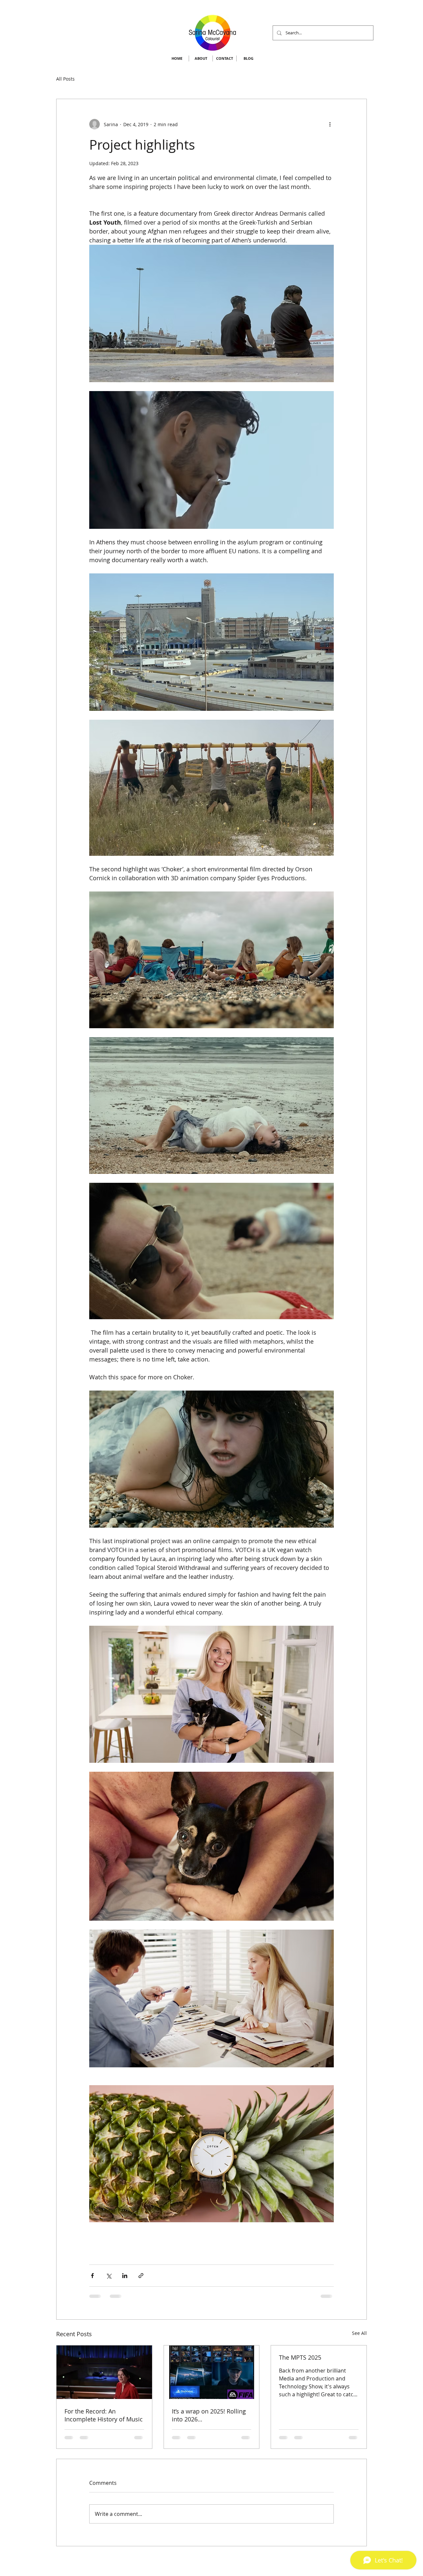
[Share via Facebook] (92, 2276)
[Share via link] (141, 2276)
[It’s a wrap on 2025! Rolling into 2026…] (212, 2372)
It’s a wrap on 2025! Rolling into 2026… (209, 2415)
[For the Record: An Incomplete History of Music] (104, 2372)
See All (359, 2333)
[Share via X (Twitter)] (109, 2276)
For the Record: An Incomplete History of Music (104, 2415)
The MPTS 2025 (300, 2357)
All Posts (65, 79)
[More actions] (330, 124)
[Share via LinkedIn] (125, 2276)
